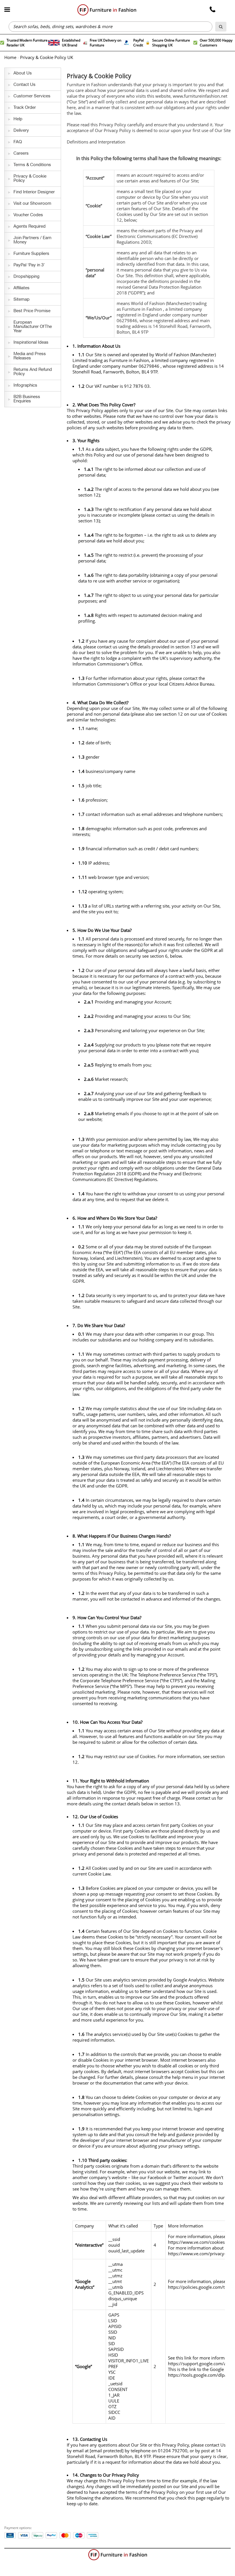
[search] (221, 27)
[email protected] (107, 2451)
